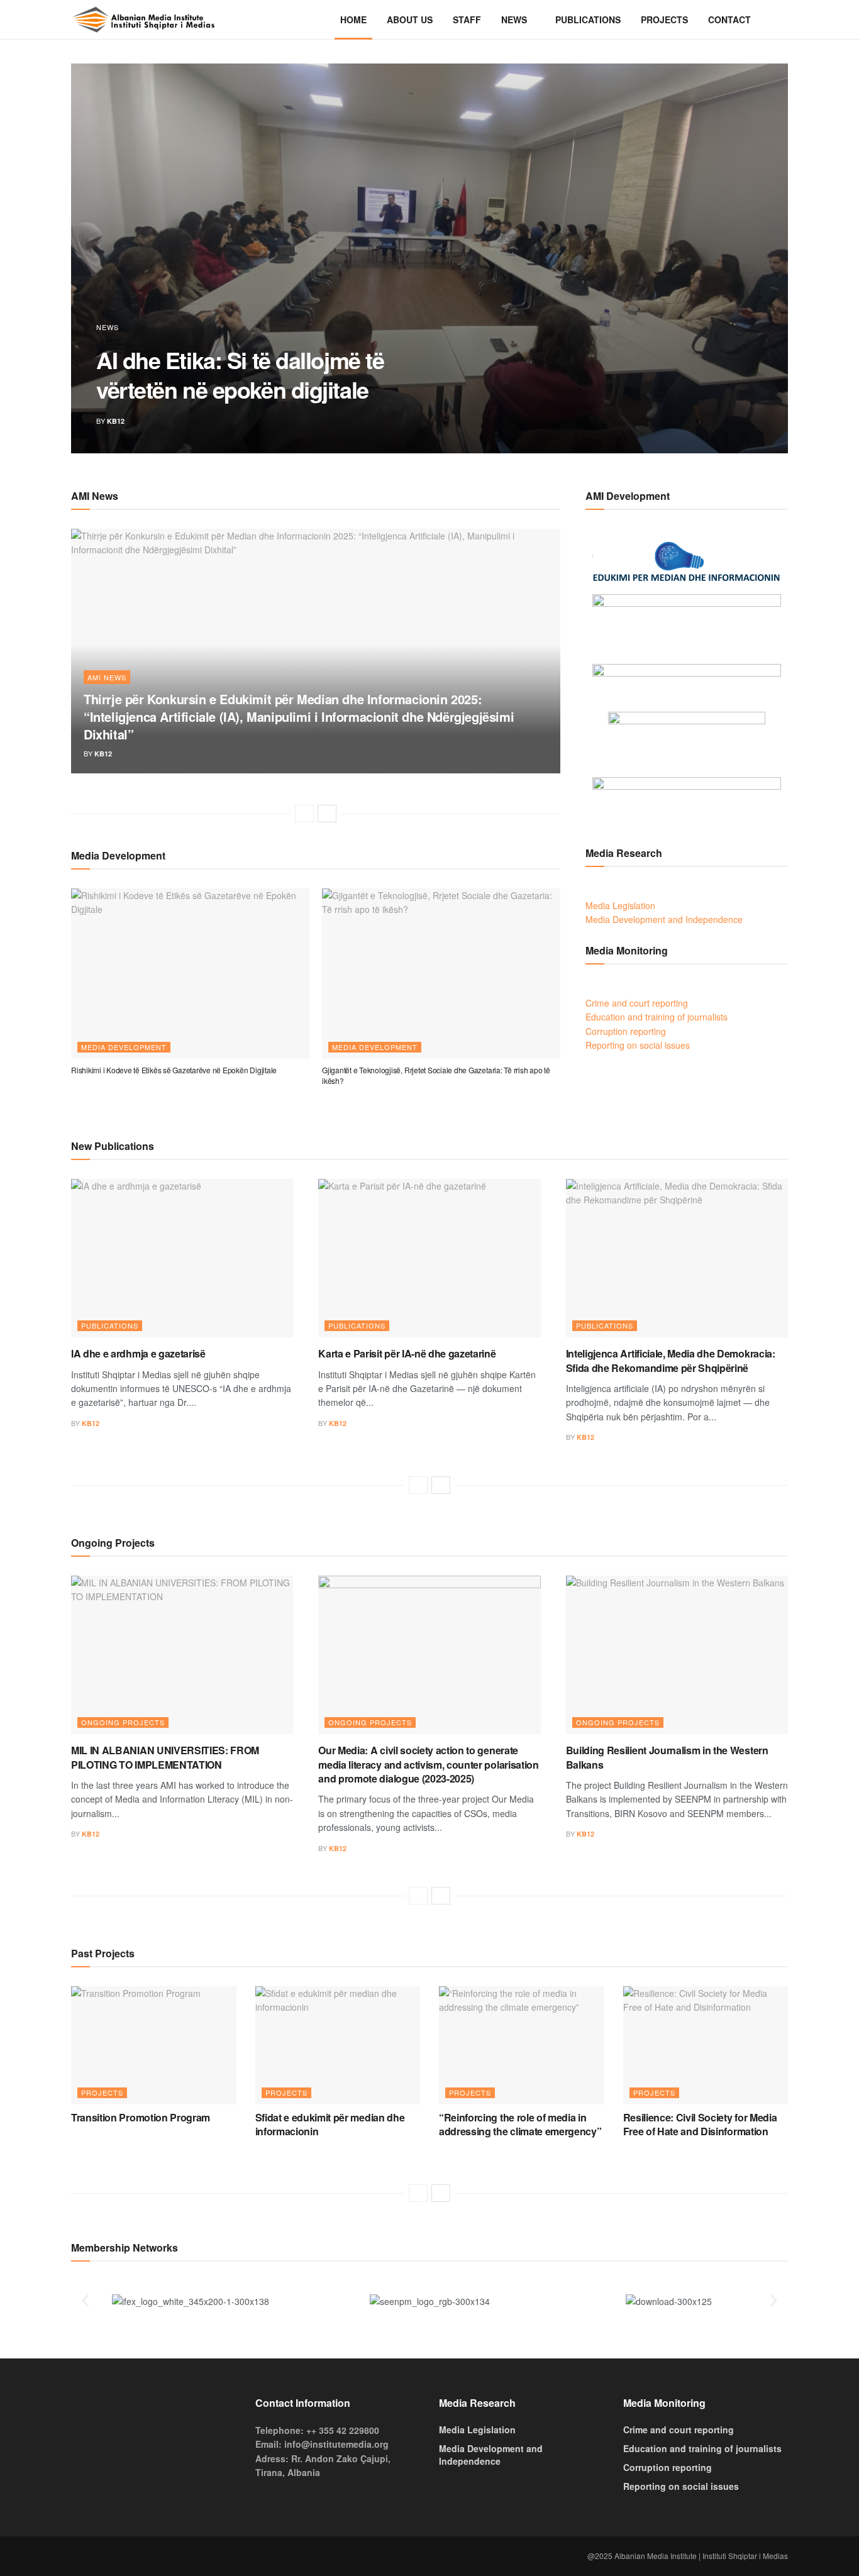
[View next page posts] (327, 814)
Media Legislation (620, 905)
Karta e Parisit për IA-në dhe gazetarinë (407, 1353)
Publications (588, 19)
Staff (467, 19)
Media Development (124, 1047)
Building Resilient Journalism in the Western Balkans (667, 1757)
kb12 (116, 421)
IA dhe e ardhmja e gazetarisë (138, 1353)
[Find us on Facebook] (75, 2556)
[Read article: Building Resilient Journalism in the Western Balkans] (677, 1655)
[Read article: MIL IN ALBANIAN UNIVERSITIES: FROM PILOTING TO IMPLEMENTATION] (182, 1655)
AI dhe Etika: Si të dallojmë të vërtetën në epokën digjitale (240, 374)
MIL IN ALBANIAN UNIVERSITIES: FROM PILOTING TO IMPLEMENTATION (165, 1757)
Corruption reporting (626, 1031)
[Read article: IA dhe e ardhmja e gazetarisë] (182, 1258)
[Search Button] (783, 19)
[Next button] (749, 258)
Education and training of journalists (657, 1017)
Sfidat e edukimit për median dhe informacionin (330, 2124)
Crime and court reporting (637, 1003)
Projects (664, 19)
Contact (729, 19)
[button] (85, 2301)
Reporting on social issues (638, 1045)
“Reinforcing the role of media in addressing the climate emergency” (520, 2124)
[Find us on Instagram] (95, 2556)
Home (353, 19)
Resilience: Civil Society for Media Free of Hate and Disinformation (700, 2124)
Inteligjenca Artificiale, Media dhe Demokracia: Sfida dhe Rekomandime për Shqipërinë (671, 1360)
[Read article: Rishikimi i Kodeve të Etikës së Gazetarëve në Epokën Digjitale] (190, 974)
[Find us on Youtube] (115, 2556)
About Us (410, 19)
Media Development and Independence (664, 919)
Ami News (107, 677)
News (514, 19)
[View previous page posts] (304, 814)
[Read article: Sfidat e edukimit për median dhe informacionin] (338, 2045)
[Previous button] (110, 258)
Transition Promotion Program (141, 2117)
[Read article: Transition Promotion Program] (154, 2045)
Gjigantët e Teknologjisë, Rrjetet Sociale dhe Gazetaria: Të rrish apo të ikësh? (436, 1075)
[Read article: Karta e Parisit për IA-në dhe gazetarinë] (429, 1258)
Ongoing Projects (123, 1722)
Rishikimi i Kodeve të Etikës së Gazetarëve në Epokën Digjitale (174, 1070)
